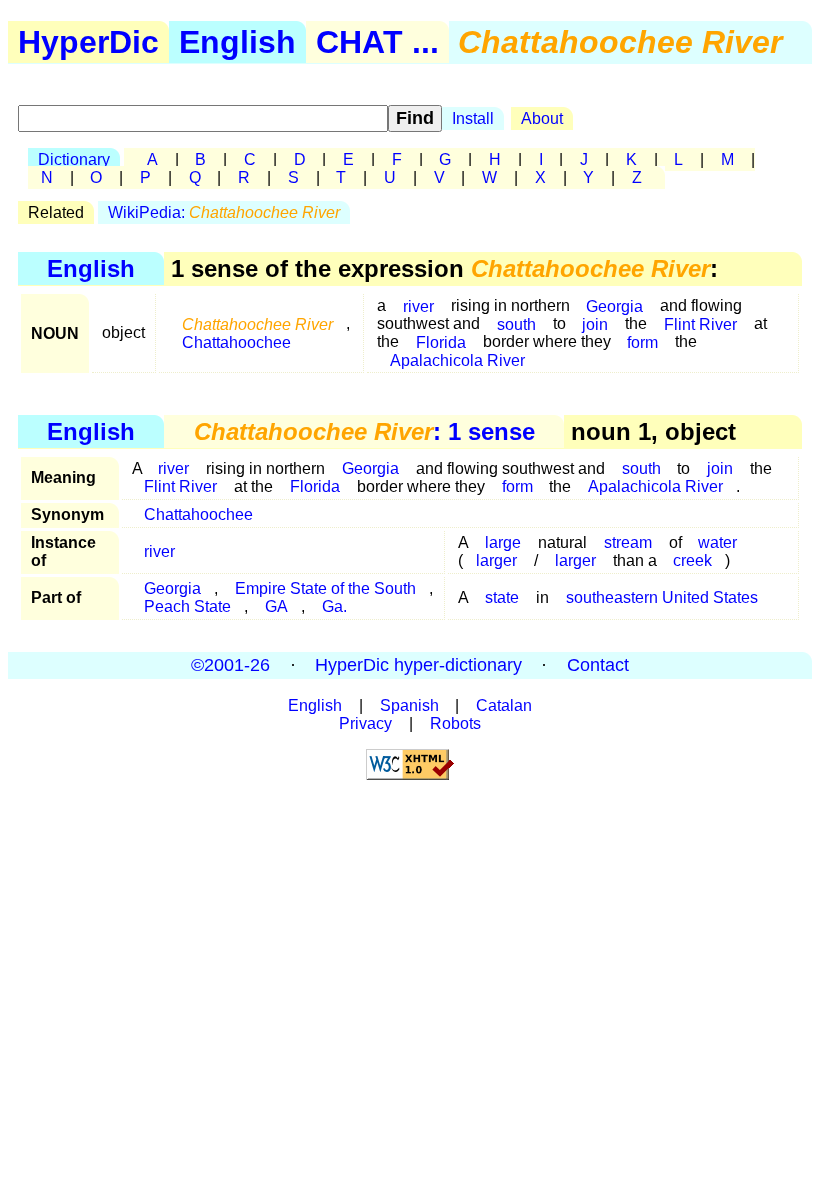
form (642, 341)
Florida (315, 486)
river (418, 305)
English (237, 42)
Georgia (370, 468)
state (502, 597)
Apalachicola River (457, 359)
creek (692, 560)
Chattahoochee (236, 341)
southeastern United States (662, 597)
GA (276, 606)
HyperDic (88, 42)
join (595, 323)
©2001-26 (230, 665)
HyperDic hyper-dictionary (418, 665)
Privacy (365, 723)
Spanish (409, 705)
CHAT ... (377, 42)
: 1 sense (364, 431)
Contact (598, 665)
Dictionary (74, 159)
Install (473, 118)
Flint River (700, 323)
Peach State (187, 606)
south (516, 323)
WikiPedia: (224, 212)
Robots (455, 723)
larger (496, 560)
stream (628, 542)
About (542, 118)
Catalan (504, 705)
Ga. (334, 606)
